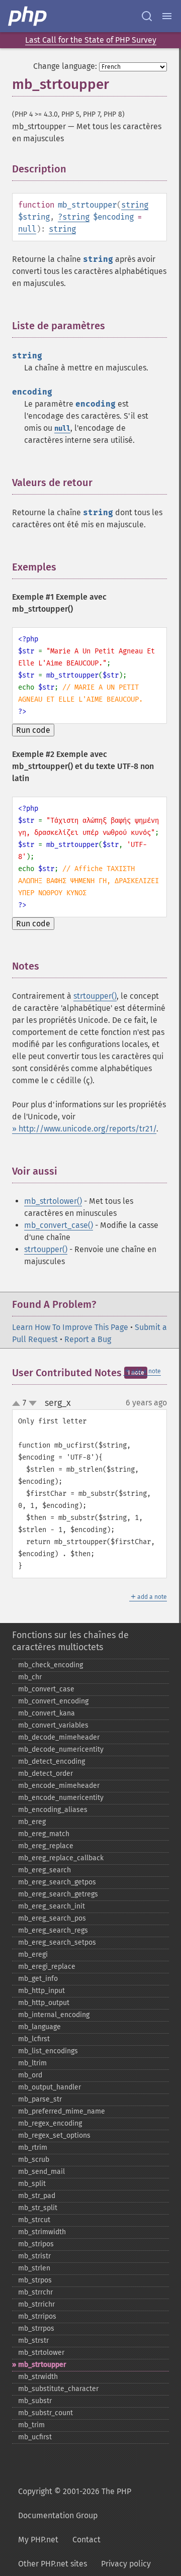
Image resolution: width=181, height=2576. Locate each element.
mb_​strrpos (36, 2328)
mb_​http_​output (44, 2003)
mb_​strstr (33, 2341)
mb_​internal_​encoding (54, 2015)
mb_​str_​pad (37, 2196)
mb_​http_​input (41, 1991)
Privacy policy (126, 2564)
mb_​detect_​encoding (52, 1761)
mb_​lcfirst (34, 2039)
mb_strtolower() (53, 1201)
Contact (86, 2540)
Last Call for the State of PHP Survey (91, 40)
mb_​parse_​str (40, 2099)
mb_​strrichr (36, 2304)
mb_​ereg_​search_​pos (52, 1918)
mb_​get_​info (38, 1979)
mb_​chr (30, 1677)
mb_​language (39, 2027)
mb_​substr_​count (46, 2413)
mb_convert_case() (59, 1225)
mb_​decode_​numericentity (61, 1749)
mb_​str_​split (38, 2208)
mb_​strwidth (38, 2377)
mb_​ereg (32, 1822)
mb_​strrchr (35, 2292)
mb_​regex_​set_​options (54, 2135)
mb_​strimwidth (42, 2232)
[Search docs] (147, 16)
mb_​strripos (37, 2316)
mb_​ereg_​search (44, 1870)
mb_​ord (30, 2075)
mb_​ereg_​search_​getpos (57, 1882)
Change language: (65, 66)
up (18, 1404)
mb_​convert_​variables (53, 1725)
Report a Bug (88, 1339)
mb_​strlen (34, 2268)
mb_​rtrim (33, 2148)
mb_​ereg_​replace (46, 1846)
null (27, 229)
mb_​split (32, 2184)
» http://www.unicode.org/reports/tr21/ (84, 1129)
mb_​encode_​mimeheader (59, 1786)
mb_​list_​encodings (48, 2051)
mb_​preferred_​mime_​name (62, 2111)
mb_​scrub (34, 2160)
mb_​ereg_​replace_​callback (61, 1858)
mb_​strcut (34, 2220)
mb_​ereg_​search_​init (52, 1906)
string (135, 205)
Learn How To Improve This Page (70, 1327)
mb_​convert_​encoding (53, 1701)
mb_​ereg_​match (44, 1834)
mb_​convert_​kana (47, 1713)
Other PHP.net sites (53, 2564)
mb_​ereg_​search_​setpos (57, 1942)
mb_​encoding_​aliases (53, 1810)
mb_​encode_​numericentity (61, 1798)
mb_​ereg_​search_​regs (53, 1930)
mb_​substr (35, 2401)
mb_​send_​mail (41, 2172)
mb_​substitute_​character (58, 2389)
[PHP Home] (28, 16)
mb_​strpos (35, 2280)
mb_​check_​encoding (51, 1665)
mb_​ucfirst (35, 2437)
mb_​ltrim (32, 2063)
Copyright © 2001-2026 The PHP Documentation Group (75, 2503)
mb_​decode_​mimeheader (59, 1737)
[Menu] (167, 16)
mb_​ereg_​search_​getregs (58, 1894)
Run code (33, 730)
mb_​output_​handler (50, 2087)
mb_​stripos (36, 2244)
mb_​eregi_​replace (47, 1967)
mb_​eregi (33, 1954)
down (33, 1403)
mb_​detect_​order (46, 1774)
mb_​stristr (34, 2256)
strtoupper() (95, 996)
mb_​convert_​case (46, 1689)
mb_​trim (31, 2425)
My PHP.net (38, 2540)
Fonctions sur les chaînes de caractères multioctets (70, 1641)
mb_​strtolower (41, 2353)
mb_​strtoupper (42, 2365)
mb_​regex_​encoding (50, 2123)
